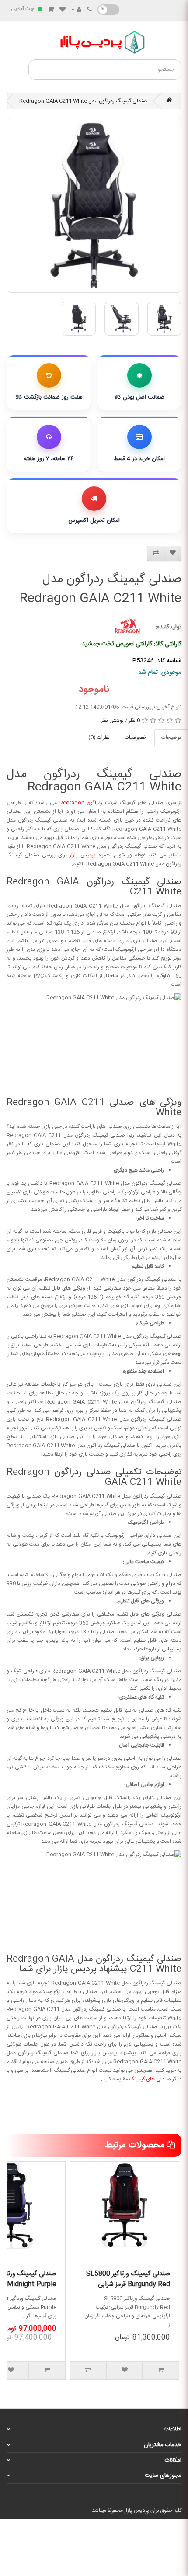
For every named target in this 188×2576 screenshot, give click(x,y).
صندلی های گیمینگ (150, 2079)
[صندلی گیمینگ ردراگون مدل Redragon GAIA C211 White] (94, 205)
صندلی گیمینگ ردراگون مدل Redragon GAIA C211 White (83, 101)
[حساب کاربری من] (76, 10)
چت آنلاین (23, 9)
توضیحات (171, 738)
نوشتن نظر (112, 721)
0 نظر (134, 721)
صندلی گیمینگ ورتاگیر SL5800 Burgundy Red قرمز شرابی (128, 2279)
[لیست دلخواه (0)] (63, 10)
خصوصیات (136, 738)
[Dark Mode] (108, 10)
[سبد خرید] (51, 10)
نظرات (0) (99, 738)
